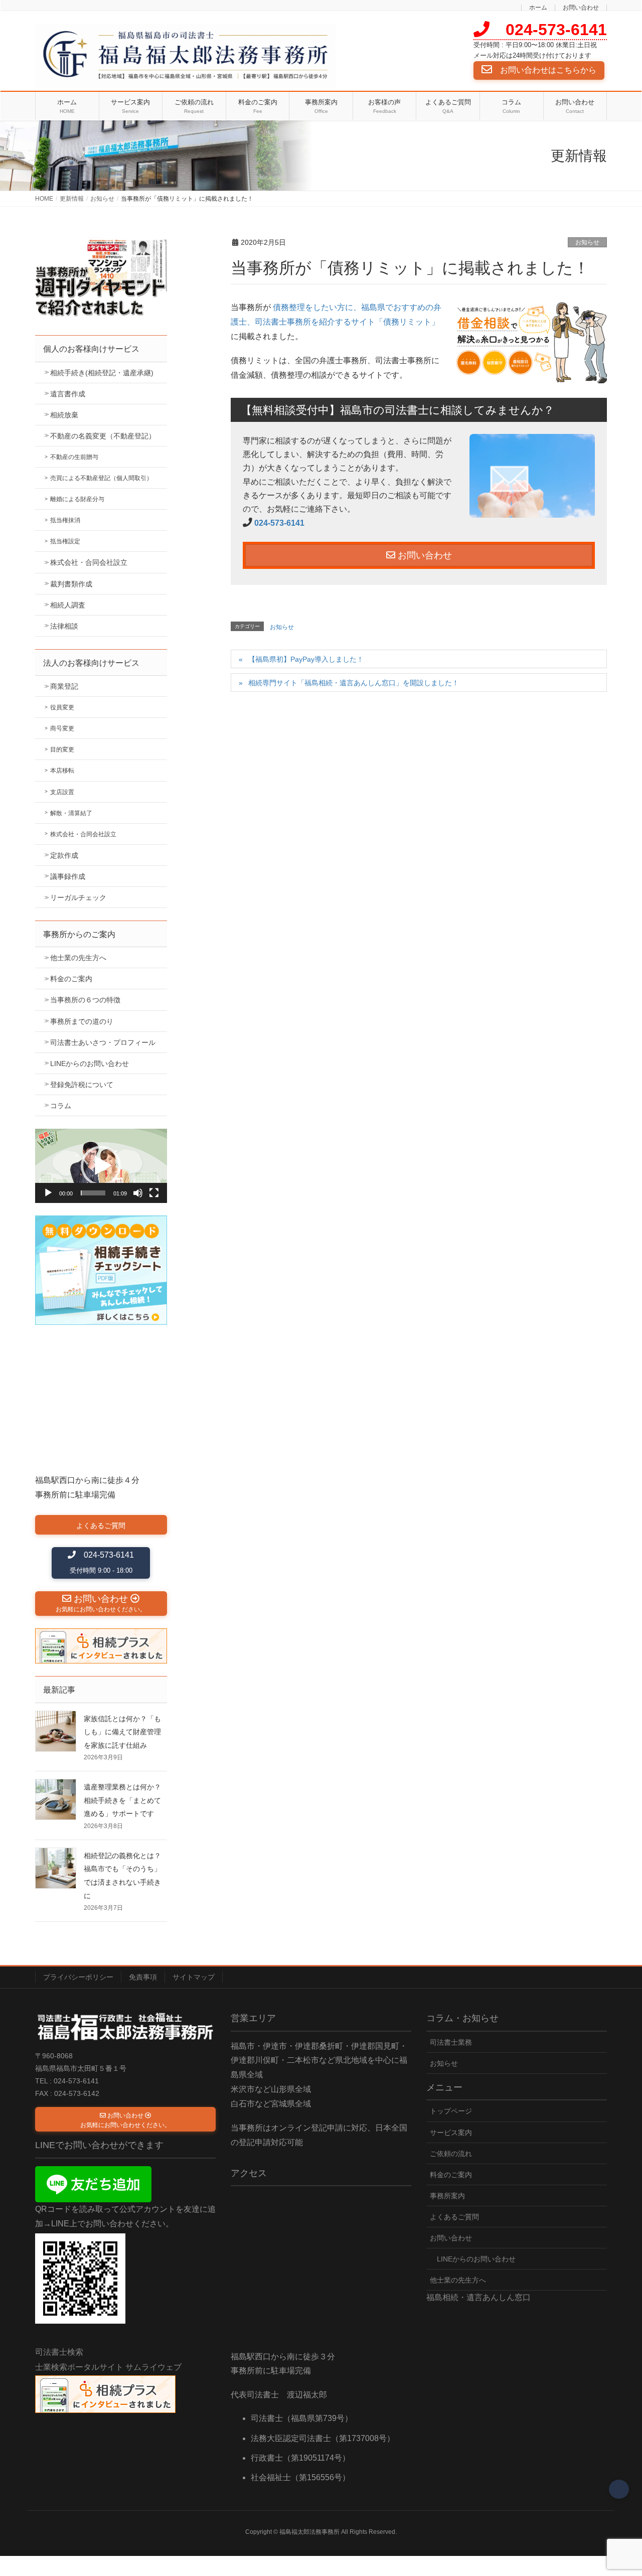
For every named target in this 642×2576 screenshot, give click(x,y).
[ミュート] (138, 1193)
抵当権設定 (65, 541)
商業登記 (64, 686)
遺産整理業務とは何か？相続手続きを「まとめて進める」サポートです (122, 1800)
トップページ (451, 2111)
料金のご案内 (71, 979)
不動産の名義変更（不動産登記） (103, 436)
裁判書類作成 (71, 584)
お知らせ (587, 242)
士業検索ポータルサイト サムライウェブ (108, 2367)
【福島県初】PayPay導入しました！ (306, 659)
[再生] (48, 1193)
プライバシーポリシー (78, 1977)
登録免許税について (82, 1085)
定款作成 (64, 855)
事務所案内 (447, 2196)
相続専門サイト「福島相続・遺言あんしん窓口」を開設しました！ (354, 683)
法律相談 (64, 626)
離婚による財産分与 (77, 499)
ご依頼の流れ (451, 2154)
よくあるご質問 (454, 2217)
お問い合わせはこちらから (544, 70)
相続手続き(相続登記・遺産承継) (102, 373)
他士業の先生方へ (78, 958)
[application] (101, 1166)
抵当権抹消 (65, 520)
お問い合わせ (581, 8)
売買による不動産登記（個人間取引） (101, 478)
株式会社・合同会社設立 (89, 562)
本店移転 (62, 771)
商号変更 (62, 728)
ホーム (538, 8)
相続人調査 (68, 605)
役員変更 (62, 707)
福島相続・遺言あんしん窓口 (478, 2297)
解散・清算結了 (71, 813)
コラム (61, 1106)
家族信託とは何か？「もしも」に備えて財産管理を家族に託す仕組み (122, 1732)
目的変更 (62, 749)
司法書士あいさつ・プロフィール (103, 1042)
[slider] (93, 1193)
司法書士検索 (59, 2352)
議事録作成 (68, 876)
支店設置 (62, 792)
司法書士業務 (451, 2042)
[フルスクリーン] (154, 1193)
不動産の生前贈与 (74, 457)
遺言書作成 (68, 394)
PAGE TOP (617, 2491)
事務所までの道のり (82, 1021)
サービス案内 (451, 2133)
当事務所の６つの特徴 (85, 1000)
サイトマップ (194, 1977)
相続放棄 (64, 415)
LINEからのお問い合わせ (90, 1064)
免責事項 (143, 1977)
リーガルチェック (78, 897)
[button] (101, 1166)
